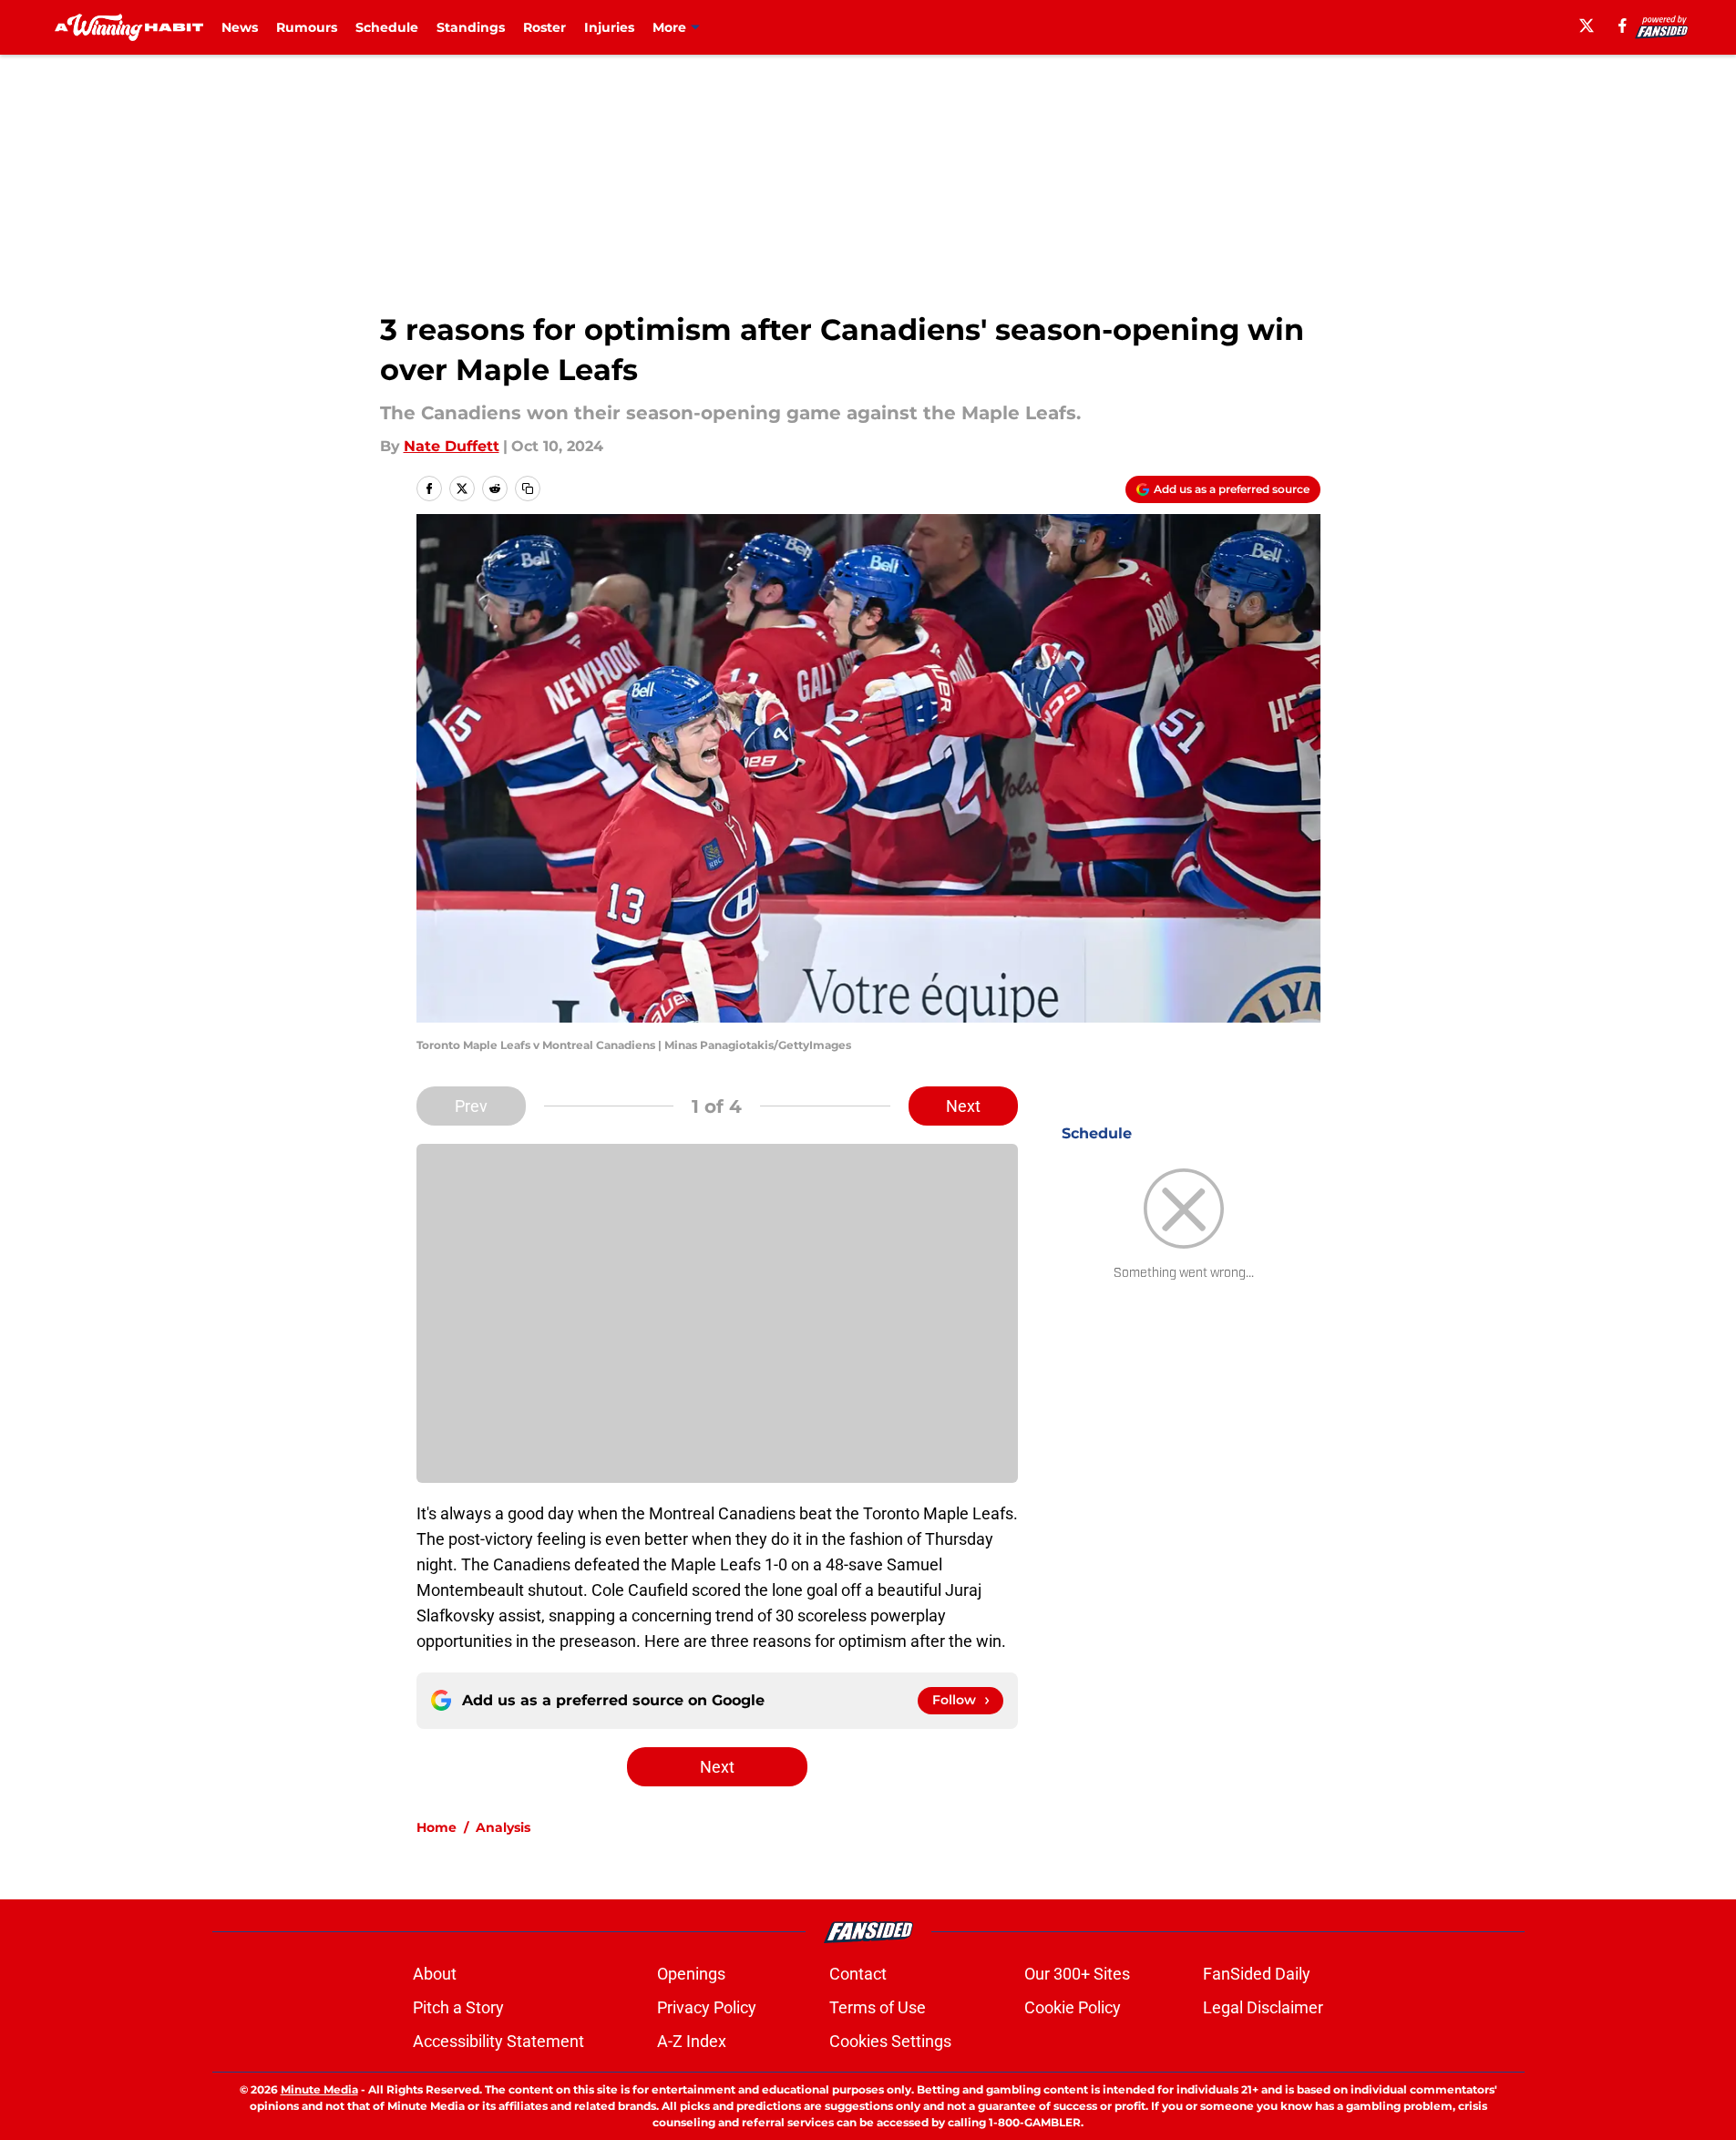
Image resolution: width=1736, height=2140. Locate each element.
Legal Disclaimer (1263, 2007)
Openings (691, 1974)
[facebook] (1623, 26)
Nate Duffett (452, 446)
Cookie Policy (1073, 2007)
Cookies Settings (890, 2041)
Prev (471, 1106)
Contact (858, 1974)
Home (437, 1827)
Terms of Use (878, 2007)
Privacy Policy (707, 2007)
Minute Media (319, 2089)
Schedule (387, 27)
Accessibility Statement (498, 2041)
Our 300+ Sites (1077, 1974)
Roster (544, 27)
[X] (1587, 26)
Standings (471, 27)
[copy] (528, 489)
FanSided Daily (1257, 1974)
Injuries (609, 27)
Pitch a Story (458, 2007)
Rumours (307, 27)
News (240, 27)
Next (963, 1106)
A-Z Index (692, 2041)
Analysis (503, 1827)
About (435, 1974)
